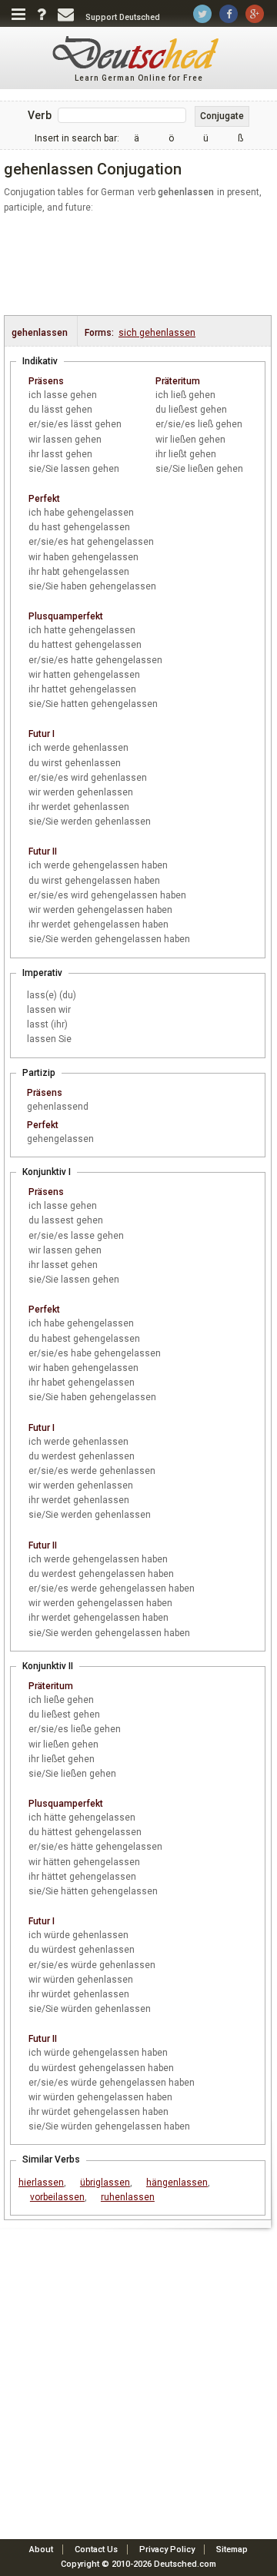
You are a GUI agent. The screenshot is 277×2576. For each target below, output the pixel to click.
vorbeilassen (57, 2197)
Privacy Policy (167, 2549)
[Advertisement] (141, 265)
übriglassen (105, 2183)
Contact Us (96, 2549)
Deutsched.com (185, 2564)
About (41, 2549)
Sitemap (232, 2549)
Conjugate (222, 116)
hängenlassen (177, 2183)
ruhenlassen (128, 2197)
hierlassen (41, 2183)
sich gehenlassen (157, 333)
